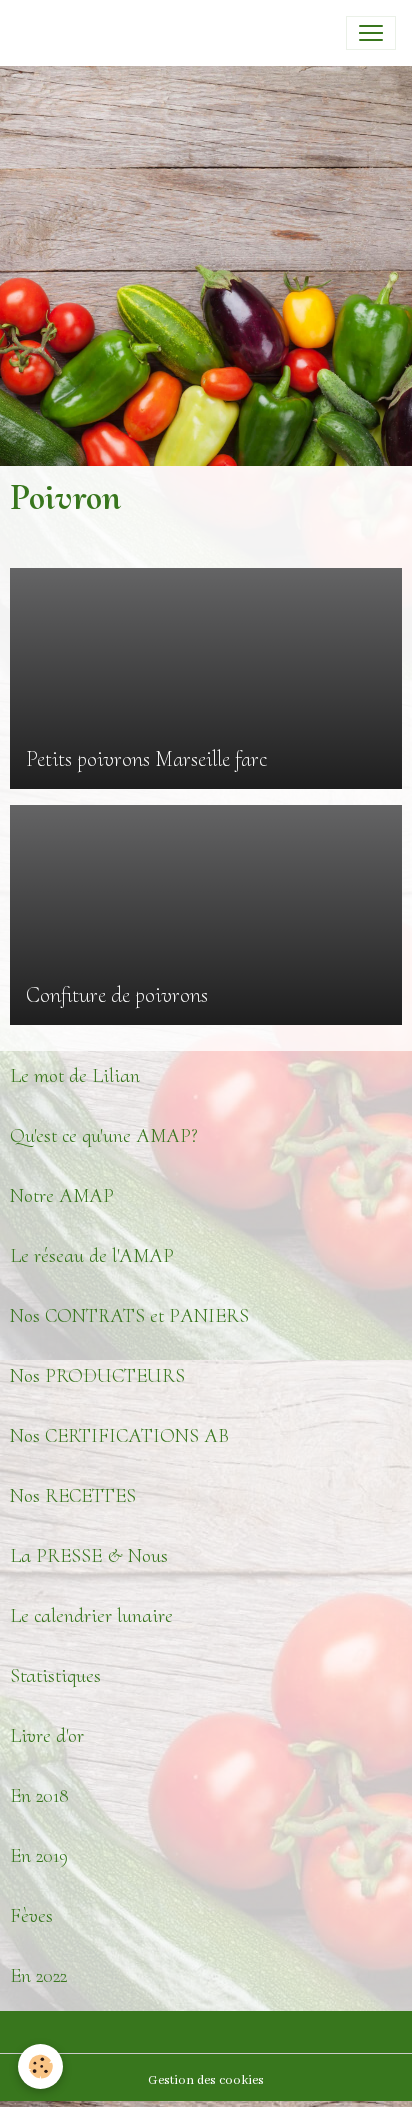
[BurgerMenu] (371, 33)
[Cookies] (40, 2066)
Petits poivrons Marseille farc (146, 759)
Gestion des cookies (206, 2080)
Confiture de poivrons (117, 995)
